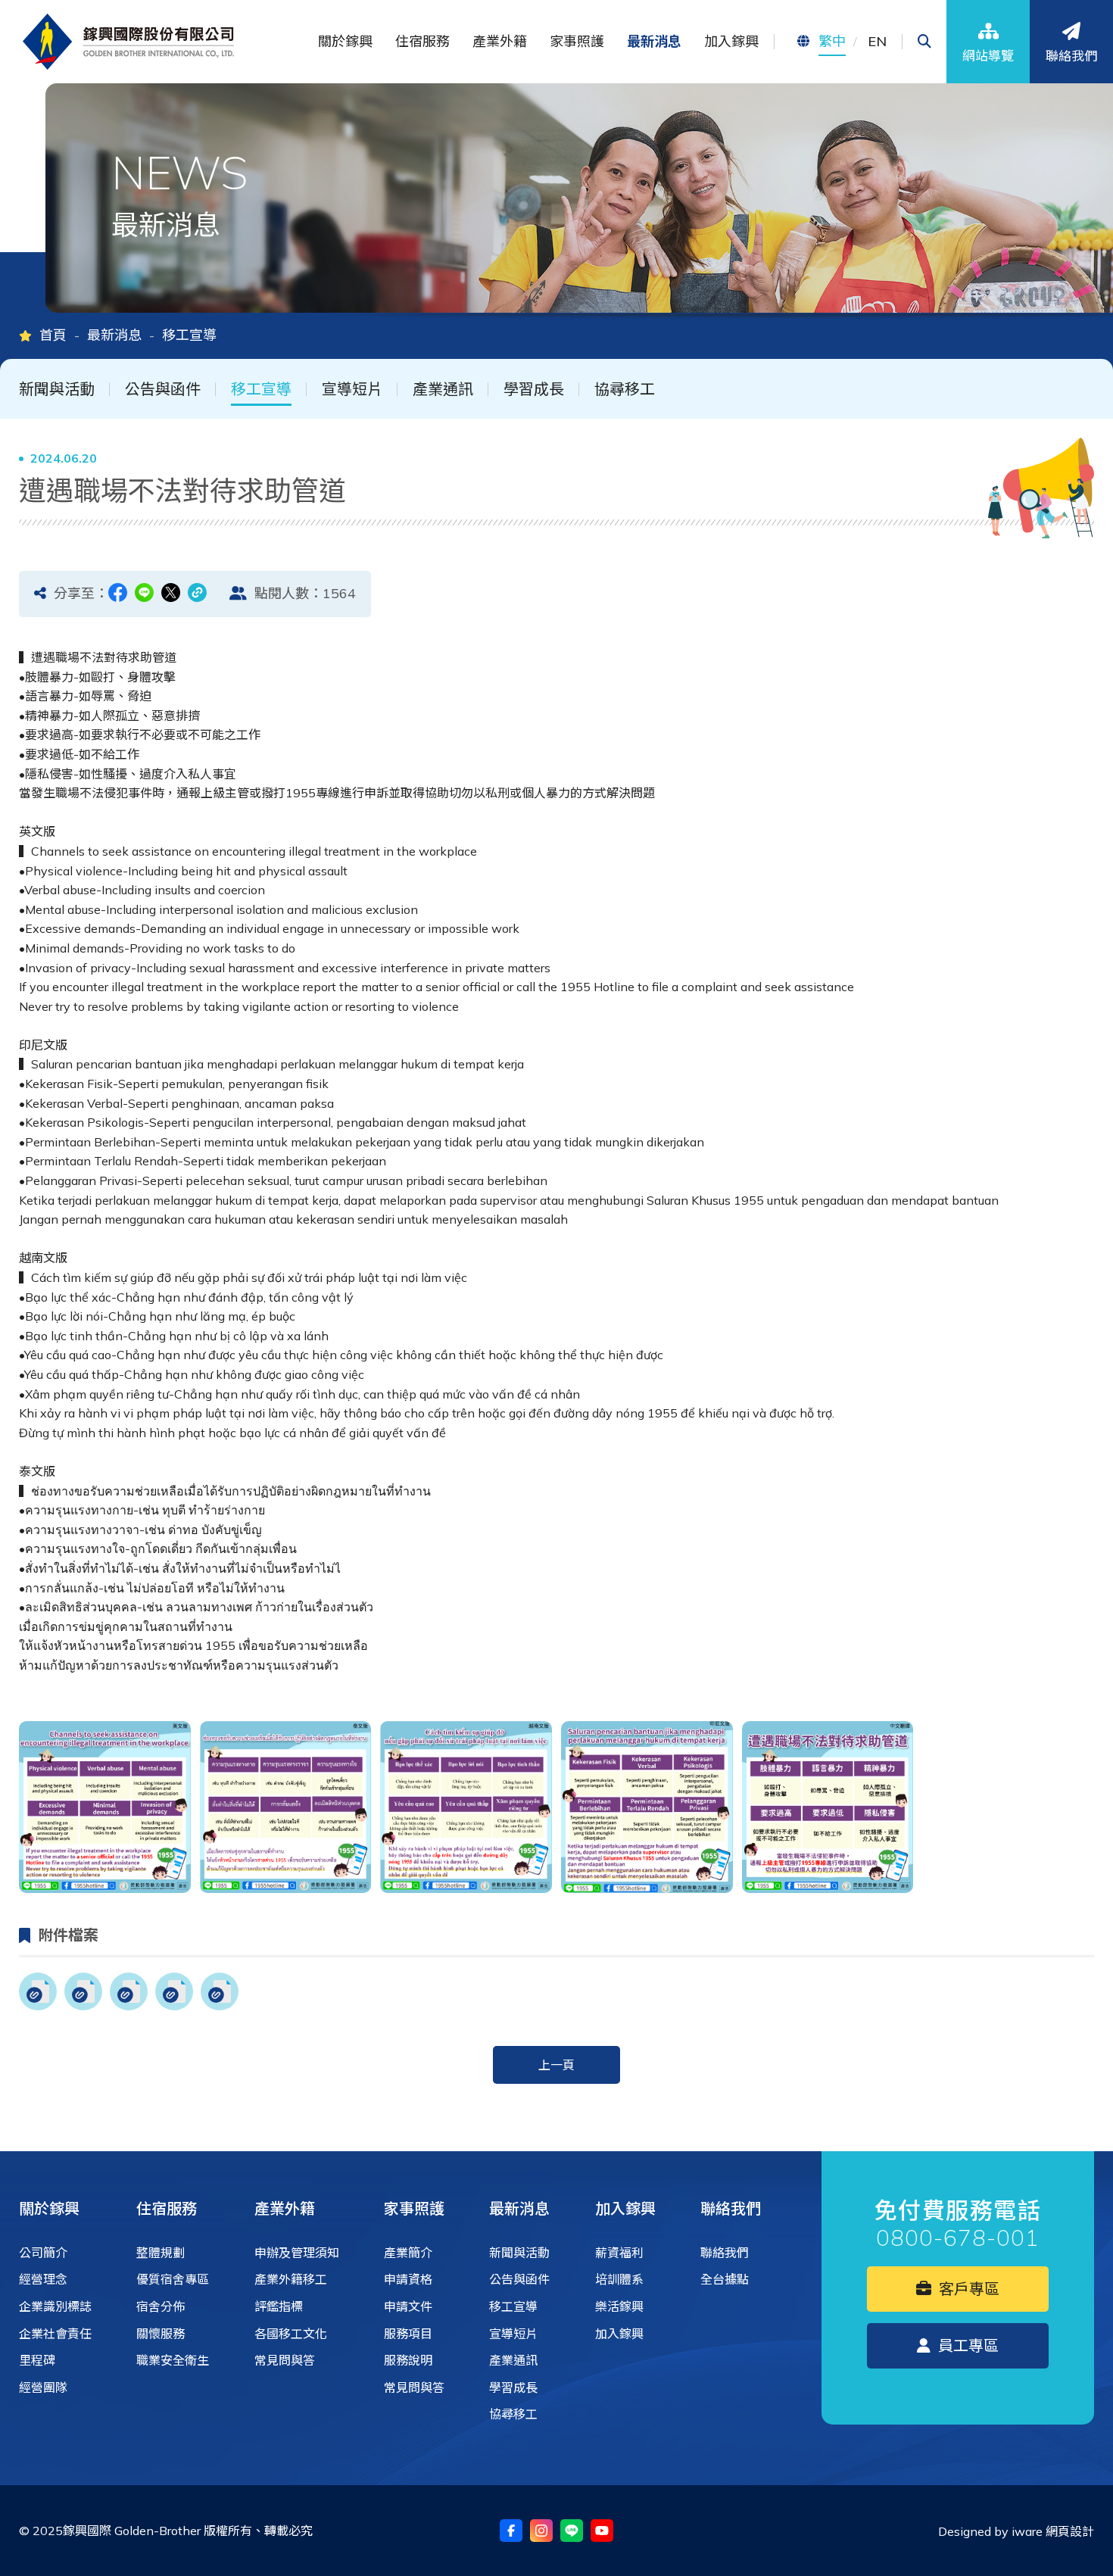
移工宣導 (261, 389)
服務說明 (408, 2360)
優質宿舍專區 (173, 2279)
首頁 (53, 335)
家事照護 (414, 2208)
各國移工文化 (291, 2334)
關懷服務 (161, 2334)
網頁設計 (1070, 2531)
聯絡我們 (731, 2208)
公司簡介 (43, 2253)
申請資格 (408, 2279)
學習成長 (534, 389)
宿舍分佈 (161, 2306)
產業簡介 (408, 2253)
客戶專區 (967, 2289)
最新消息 (114, 335)
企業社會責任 (55, 2334)
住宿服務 (167, 2208)
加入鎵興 (625, 2208)
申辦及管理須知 (297, 2253)
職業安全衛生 (173, 2360)
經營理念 (43, 2279)
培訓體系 (619, 2279)
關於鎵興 (49, 2208)
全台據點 (725, 2279)
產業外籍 (285, 2208)
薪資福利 (619, 2253)
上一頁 (556, 2065)
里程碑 (37, 2360)
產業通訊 (443, 389)
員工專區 (966, 2345)
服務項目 (408, 2334)
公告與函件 (163, 389)
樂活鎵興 (619, 2306)
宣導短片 (352, 389)
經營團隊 (43, 2387)
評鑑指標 (279, 2306)
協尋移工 (625, 389)
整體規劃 (161, 2253)
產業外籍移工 (291, 2279)
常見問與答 (285, 2360)
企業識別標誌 (55, 2306)
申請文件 (408, 2306)
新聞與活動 (57, 389)
